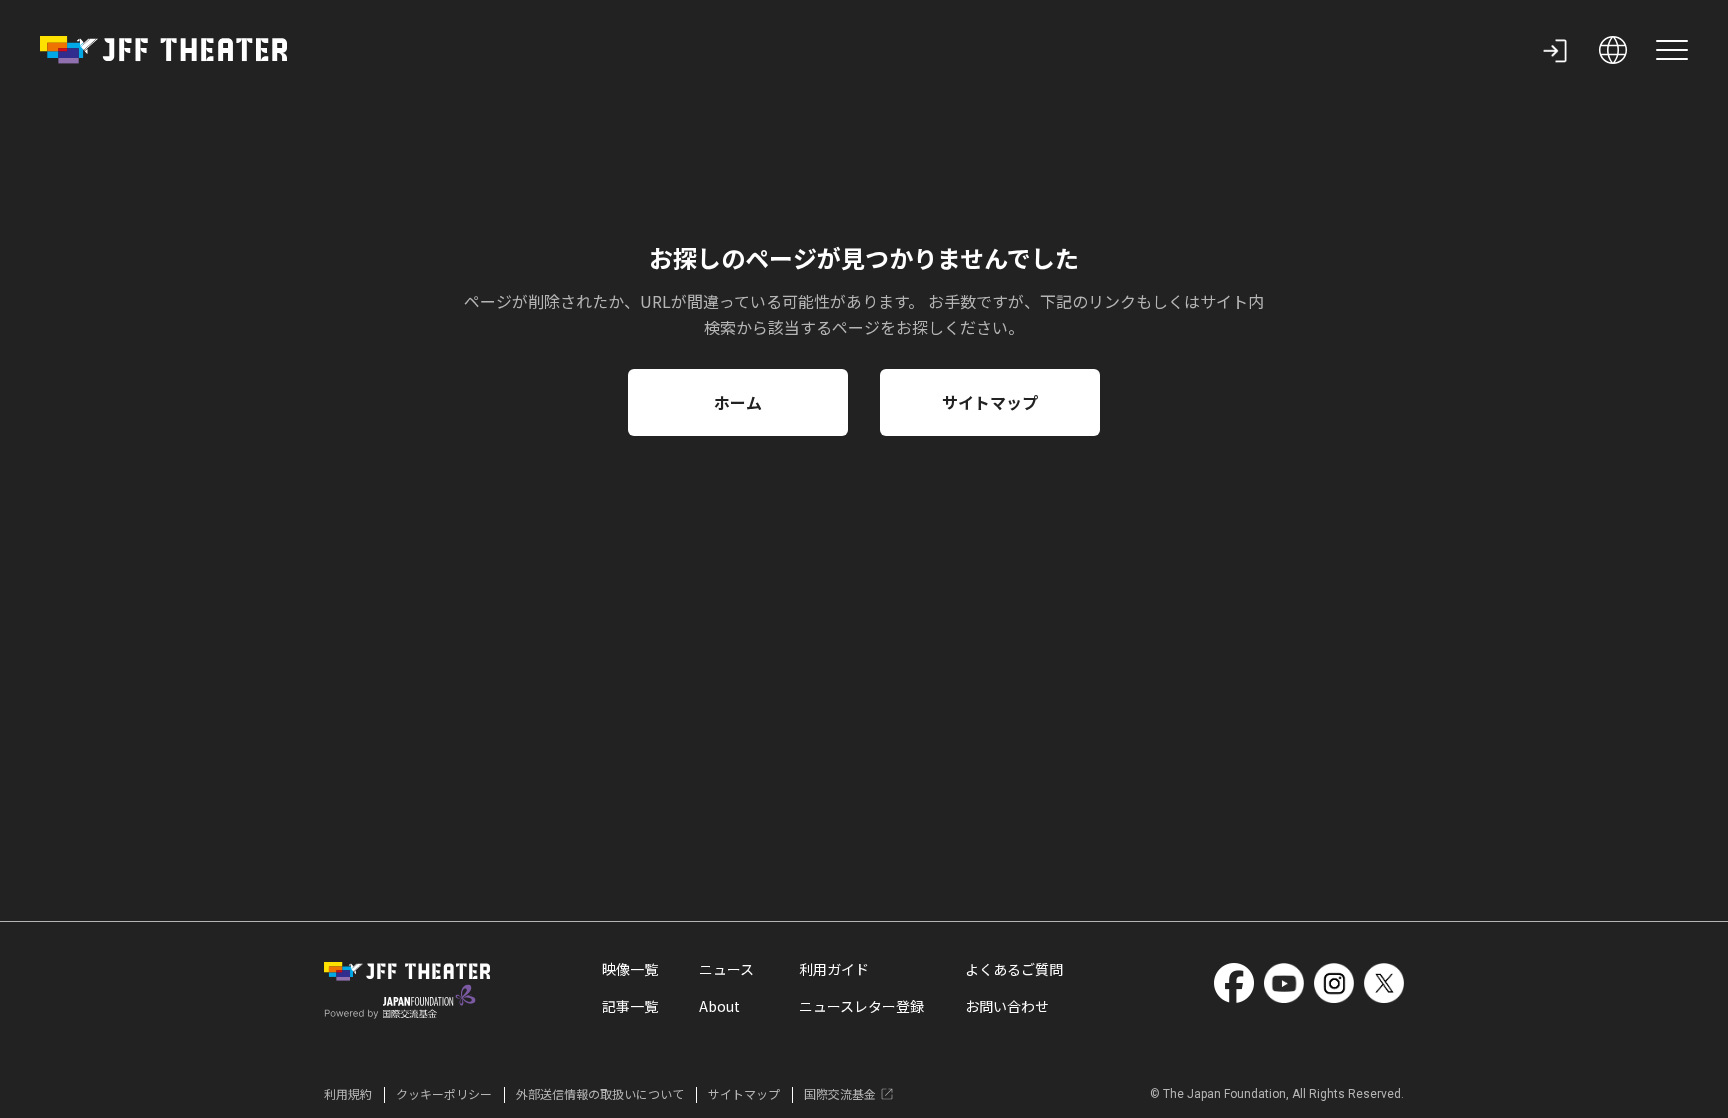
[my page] (1555, 50)
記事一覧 (630, 1006)
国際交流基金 (840, 1093)
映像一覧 (630, 969)
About (719, 1006)
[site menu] (1672, 50)
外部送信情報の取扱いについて (600, 1093)
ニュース (726, 969)
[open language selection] (1613, 50)
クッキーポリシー (444, 1093)
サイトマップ (990, 402)
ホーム (738, 402)
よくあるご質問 (1014, 969)
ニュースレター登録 (861, 1006)
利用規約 (348, 1093)
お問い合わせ (1007, 1006)
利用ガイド (834, 969)
